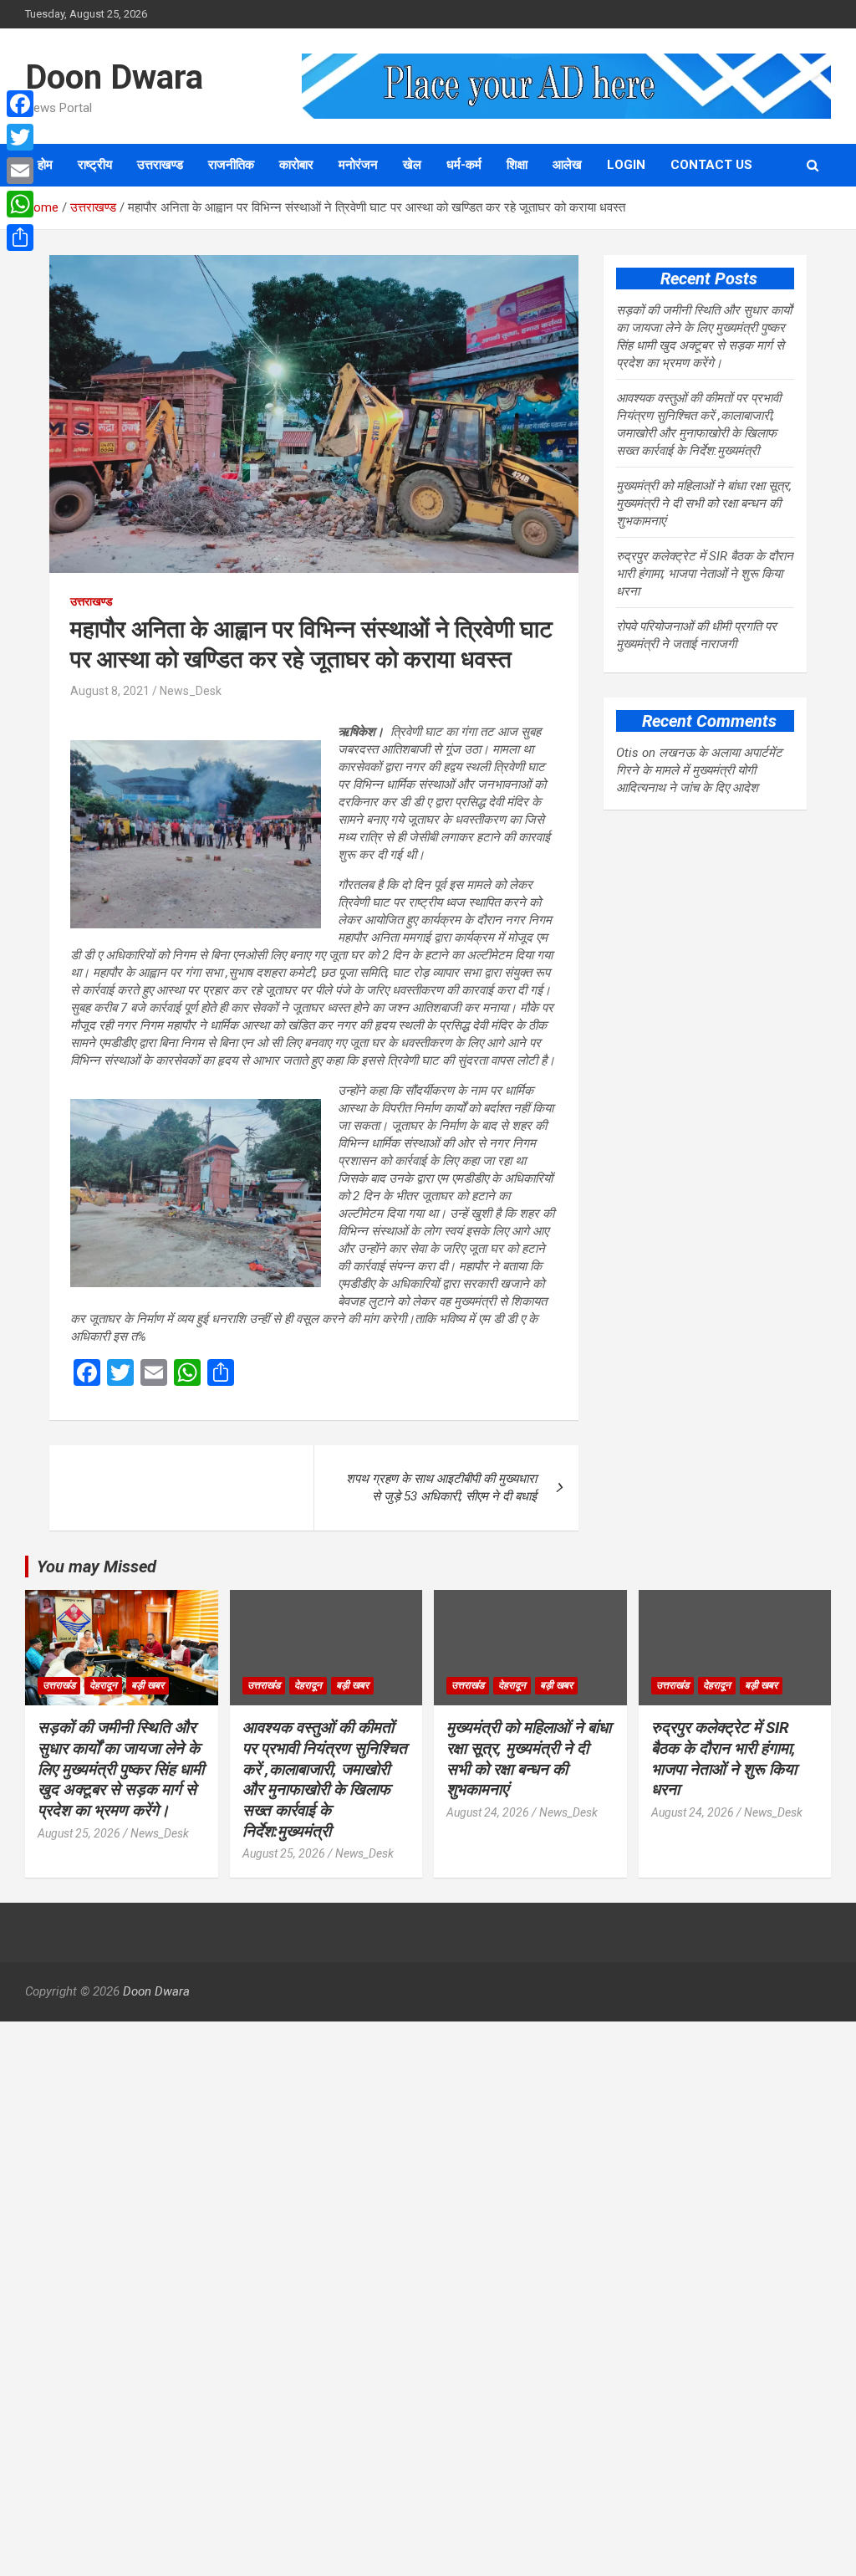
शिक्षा (517, 165)
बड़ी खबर (148, 1685)
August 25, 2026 (79, 1833)
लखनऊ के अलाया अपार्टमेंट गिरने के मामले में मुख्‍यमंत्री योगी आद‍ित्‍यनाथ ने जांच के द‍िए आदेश (699, 770)
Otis (627, 753)
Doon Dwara (114, 77)
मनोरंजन (358, 165)
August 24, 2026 (488, 1812)
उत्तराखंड (59, 1685)
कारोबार (296, 165)
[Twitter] (20, 137)
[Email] (20, 171)
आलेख (567, 165)
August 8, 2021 (110, 691)
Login (626, 165)
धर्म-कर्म (464, 165)
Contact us (711, 165)
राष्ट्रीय (95, 165)
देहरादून (103, 1685)
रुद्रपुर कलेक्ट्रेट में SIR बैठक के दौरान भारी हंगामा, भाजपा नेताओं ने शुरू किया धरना (705, 574)
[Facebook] (20, 104)
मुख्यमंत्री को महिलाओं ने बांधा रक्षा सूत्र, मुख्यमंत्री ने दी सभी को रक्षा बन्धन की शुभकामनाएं (704, 503)
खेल (412, 165)
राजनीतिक (231, 165)
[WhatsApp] (20, 204)
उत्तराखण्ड (160, 165)
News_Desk (191, 691)
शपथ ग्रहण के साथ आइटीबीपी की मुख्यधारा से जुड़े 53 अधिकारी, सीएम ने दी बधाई (441, 1487)
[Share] (20, 238)
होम (45, 165)
